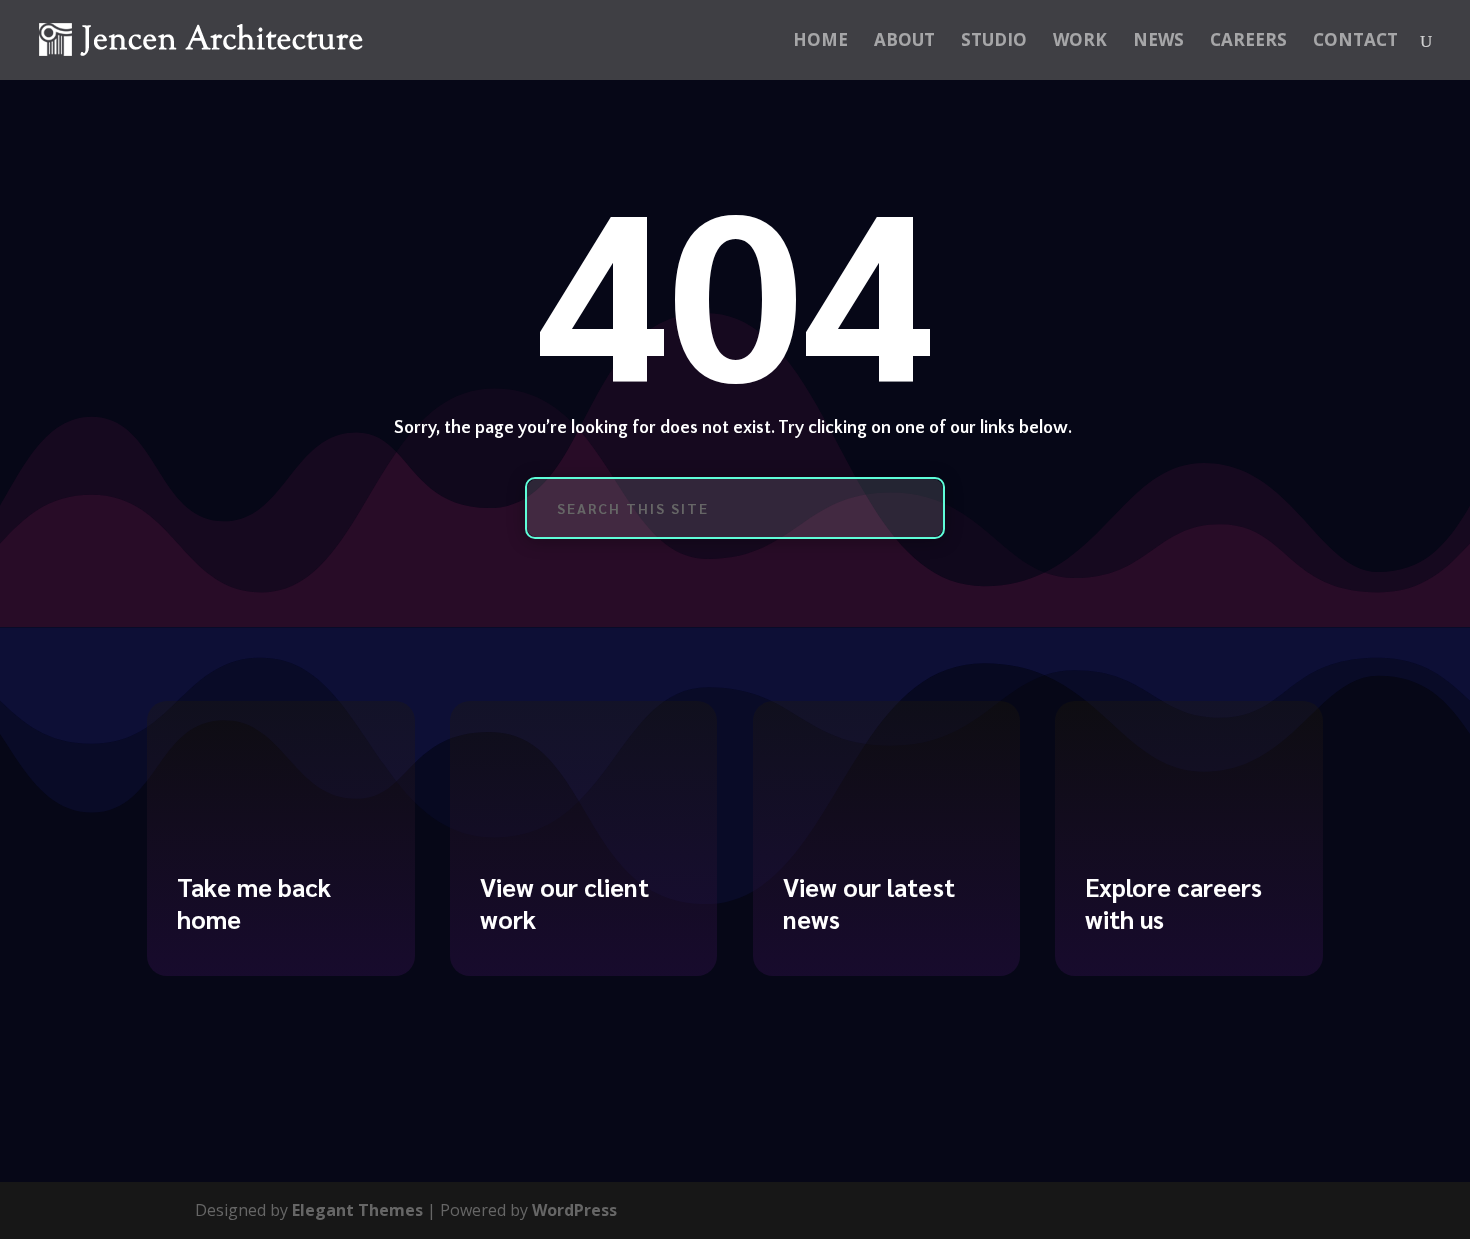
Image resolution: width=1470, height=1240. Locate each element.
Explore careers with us (1173, 903)
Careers (1248, 42)
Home (820, 42)
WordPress (574, 1210)
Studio (994, 42)
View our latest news (869, 903)
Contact (1355, 42)
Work (1080, 42)
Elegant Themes (357, 1210)
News (1158, 42)
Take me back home (254, 903)
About (904, 42)
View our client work (564, 903)
